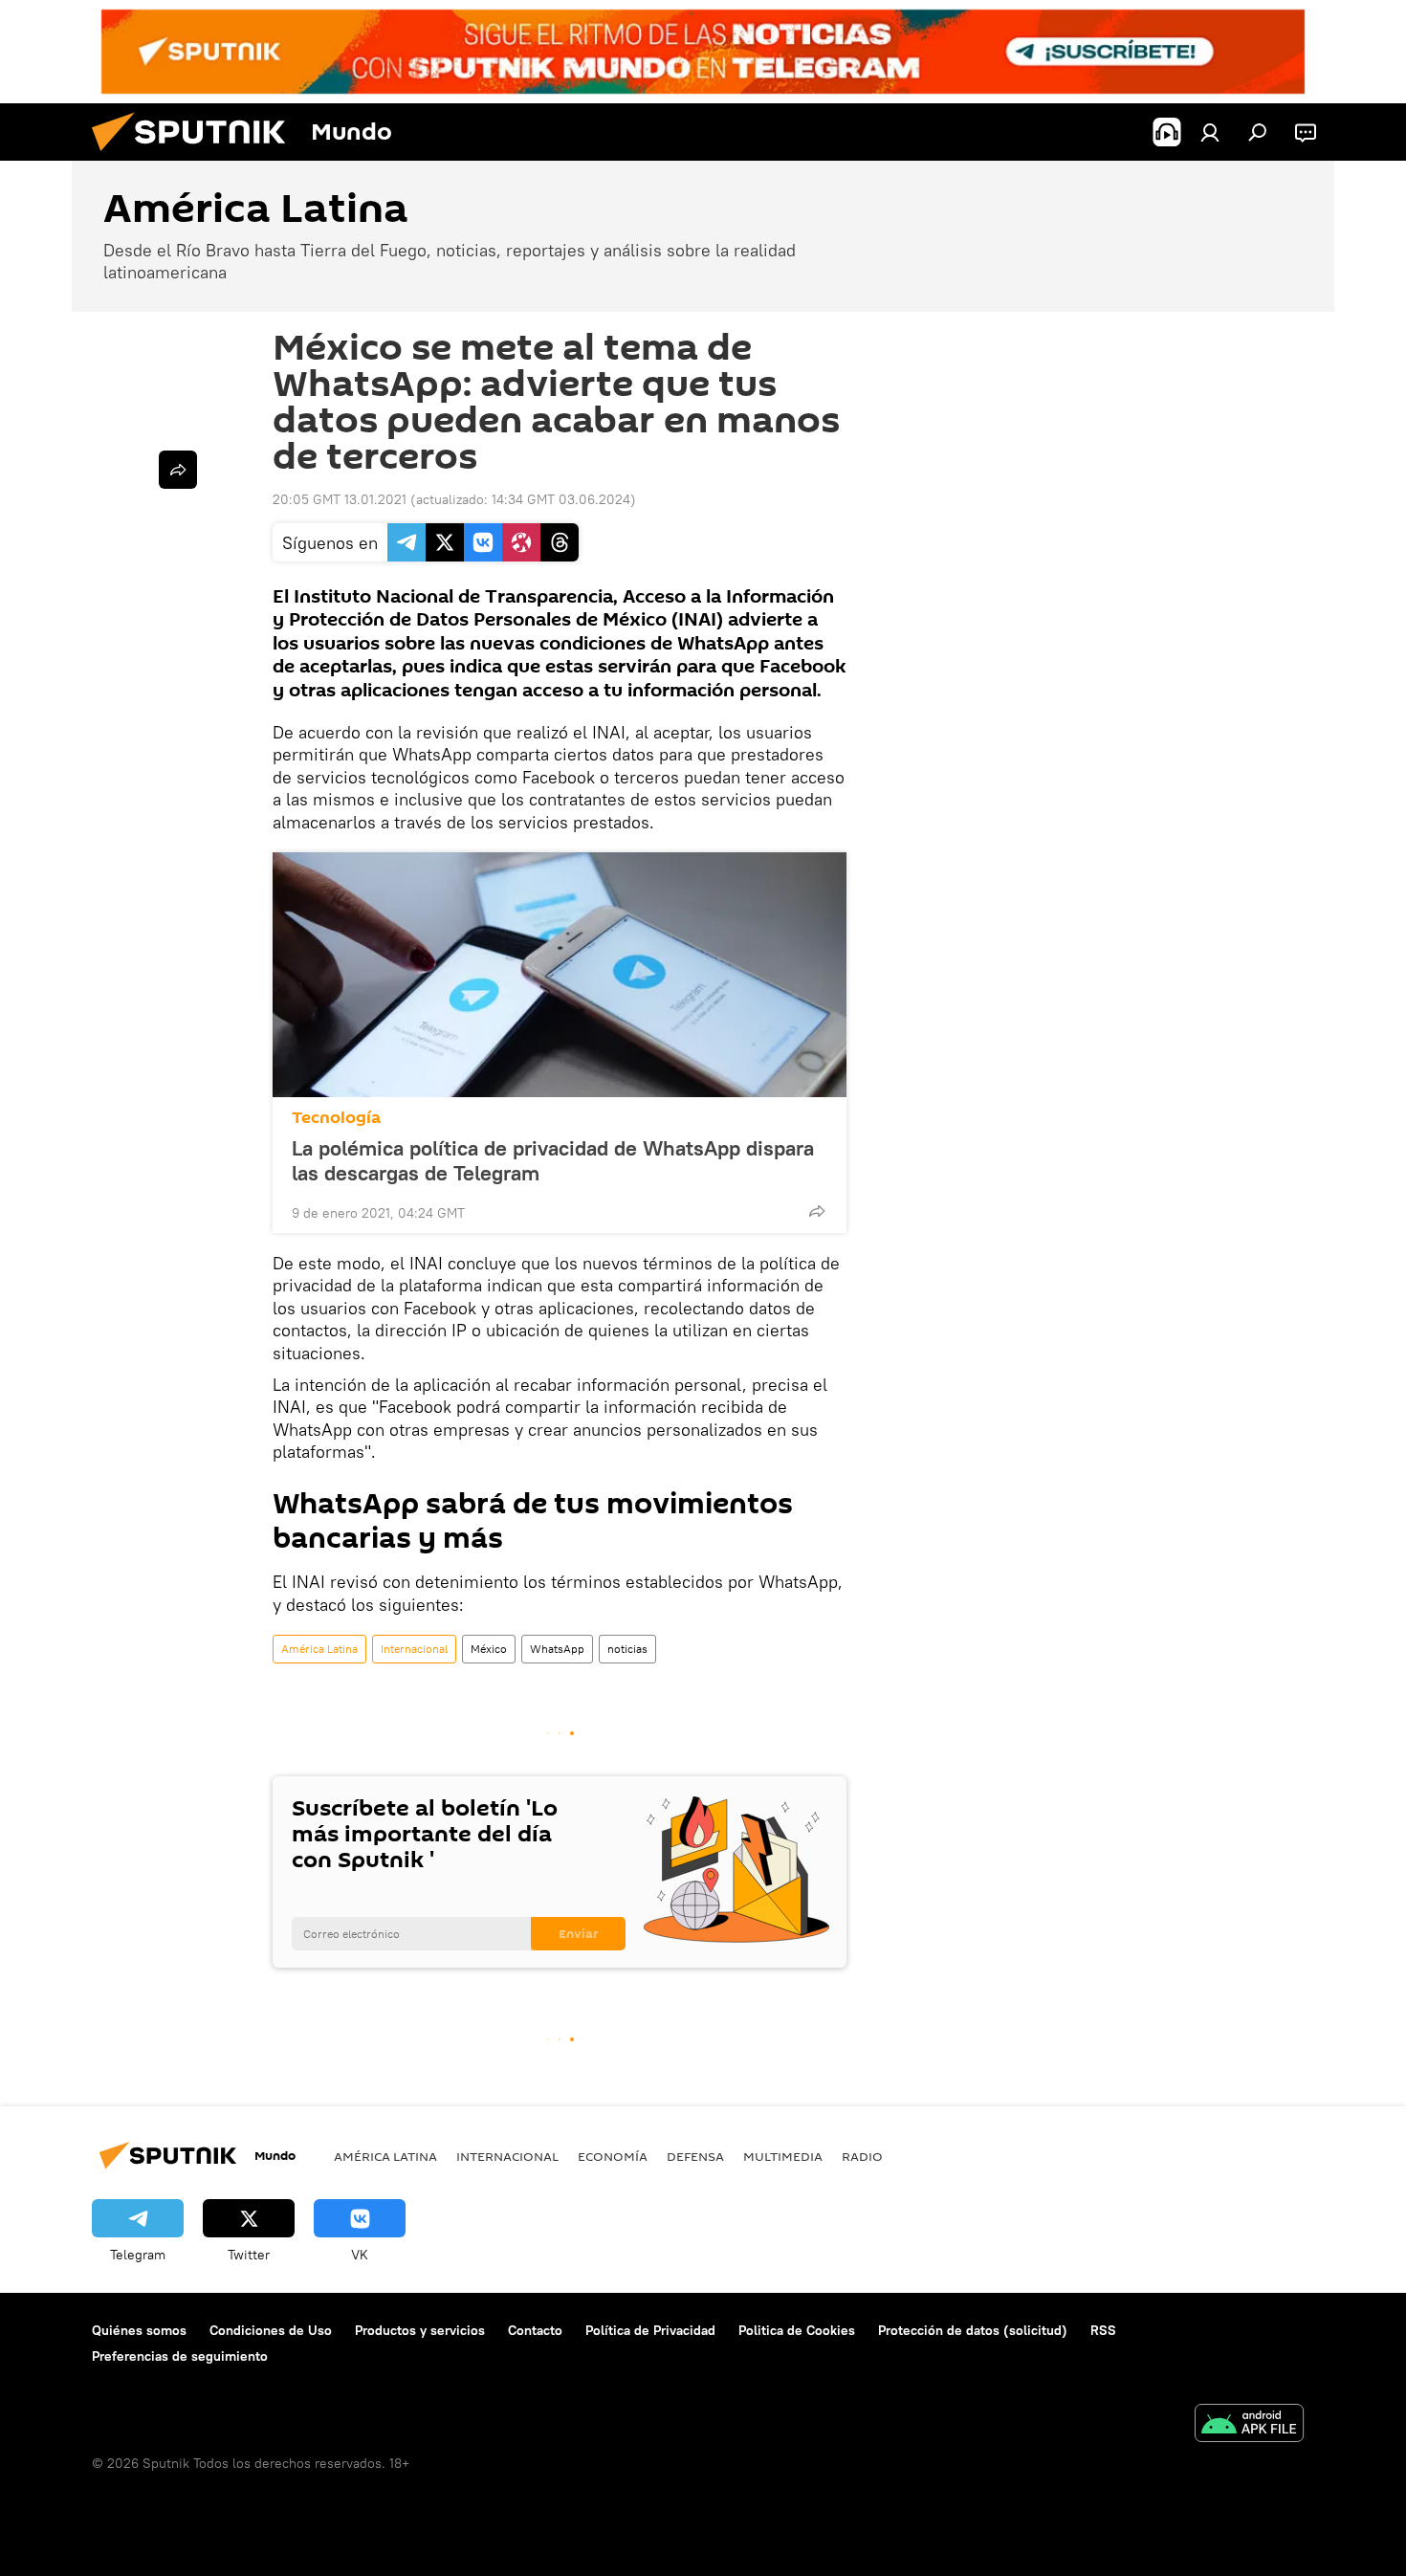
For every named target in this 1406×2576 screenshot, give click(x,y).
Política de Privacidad (650, 2330)
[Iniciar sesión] (1210, 132)
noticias (627, 1649)
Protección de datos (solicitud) (973, 2330)
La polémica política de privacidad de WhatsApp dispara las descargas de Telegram (553, 1160)
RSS (1103, 2330)
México (489, 1649)
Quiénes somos (139, 2330)
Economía (613, 2156)
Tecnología (336, 1118)
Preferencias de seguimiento (180, 2356)
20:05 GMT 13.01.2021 (340, 499)
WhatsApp (557, 1649)
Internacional (414, 1649)
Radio (862, 2156)
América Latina (319, 1649)
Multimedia (783, 2156)
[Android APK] (1249, 2425)
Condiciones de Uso (271, 2330)
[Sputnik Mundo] (196, 156)
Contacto (535, 2330)
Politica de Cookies (797, 2330)
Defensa (695, 2156)
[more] (817, 1211)
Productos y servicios (420, 2330)
